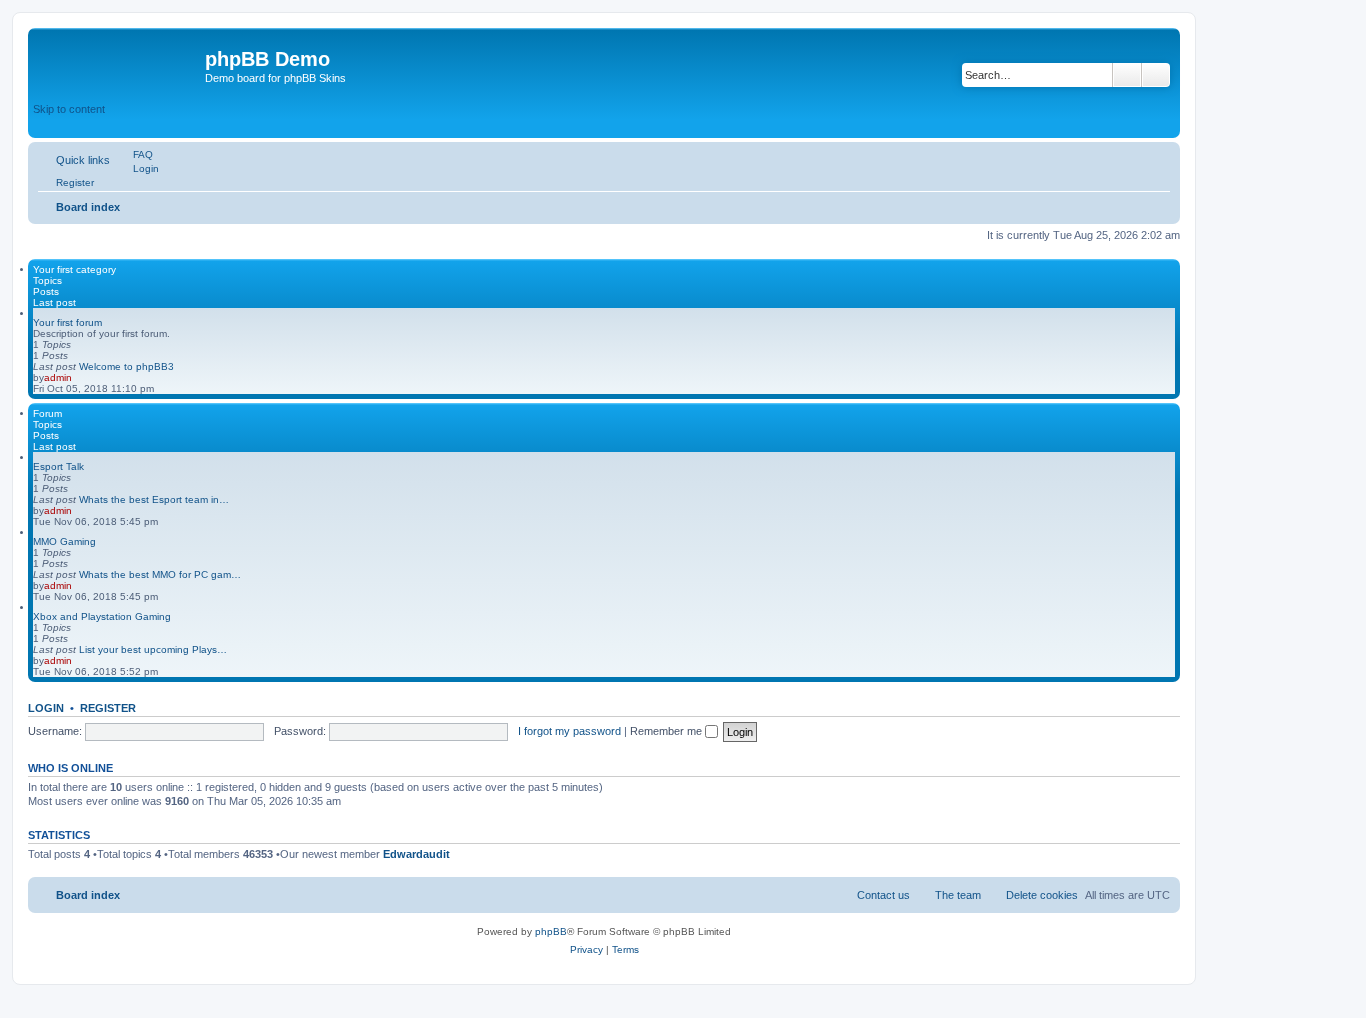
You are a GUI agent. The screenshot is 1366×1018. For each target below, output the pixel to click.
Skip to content (69, 109)
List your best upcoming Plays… (153, 649)
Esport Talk (58, 466)
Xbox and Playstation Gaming (102, 616)
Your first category (74, 269)
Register (108, 708)
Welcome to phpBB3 (126, 366)
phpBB (551, 931)
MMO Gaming (64, 541)
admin (58, 377)
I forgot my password (569, 731)
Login (46, 708)
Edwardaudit (416, 854)
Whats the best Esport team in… (154, 499)
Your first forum (67, 322)
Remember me (667, 731)
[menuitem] (134, 154)
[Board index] (119, 65)
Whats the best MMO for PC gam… (160, 574)
